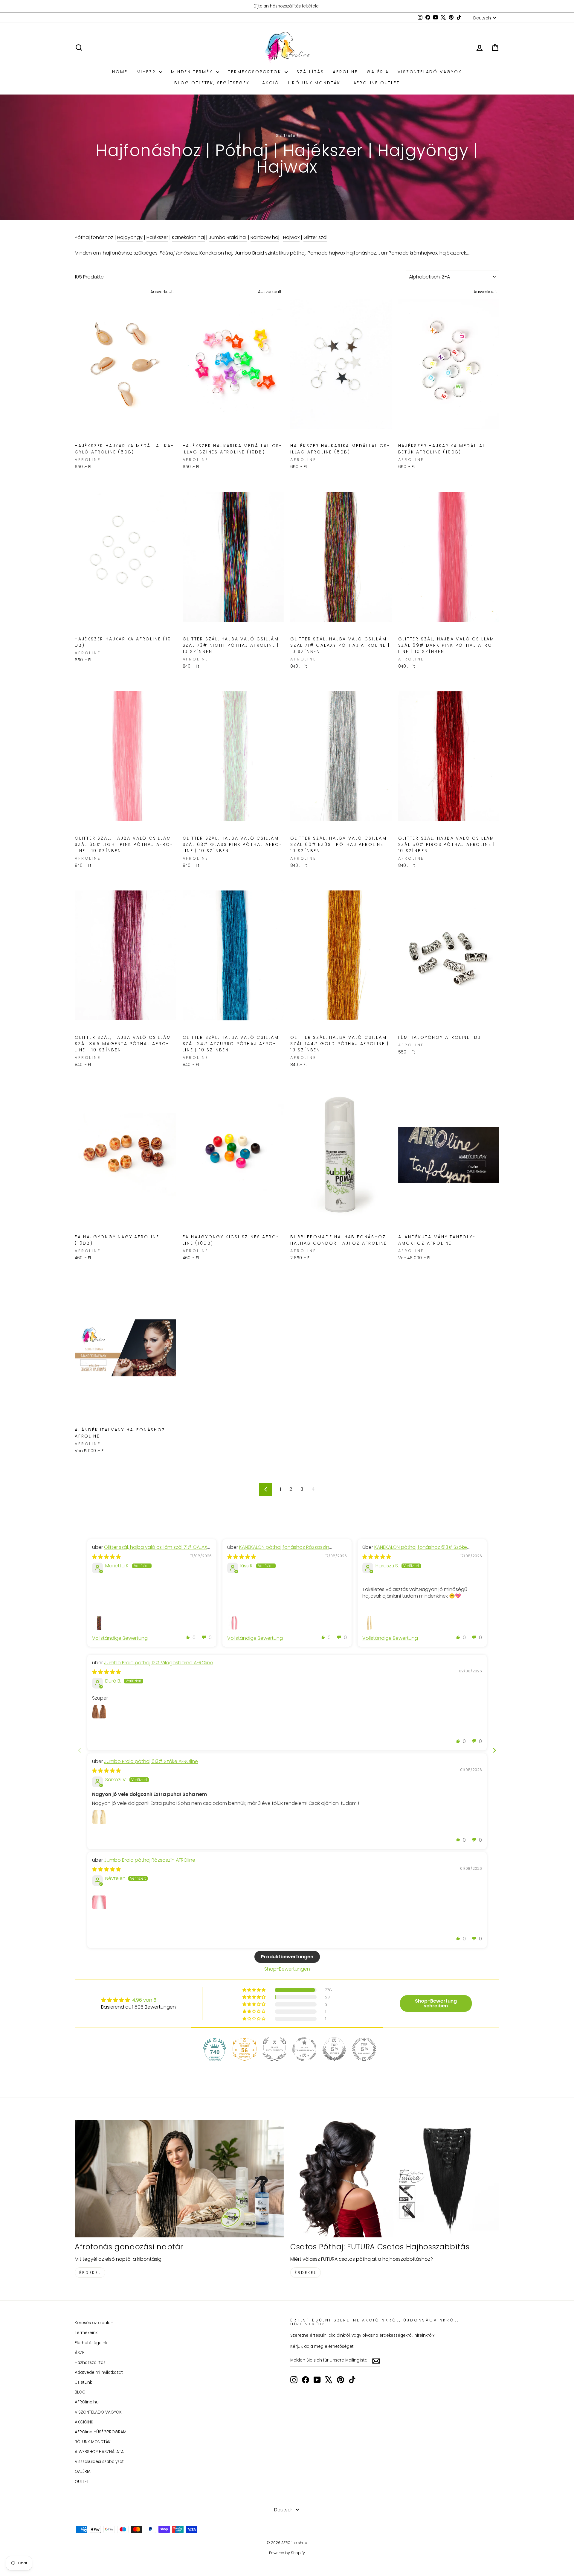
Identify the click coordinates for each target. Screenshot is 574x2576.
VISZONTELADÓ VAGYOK (430, 72)
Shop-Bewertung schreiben (436, 2003)
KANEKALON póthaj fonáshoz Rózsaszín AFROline (278, 1550)
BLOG (80, 2392)
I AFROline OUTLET (375, 83)
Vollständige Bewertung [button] (120, 1638)
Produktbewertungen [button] (287, 1957)
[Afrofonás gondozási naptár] (179, 2179)
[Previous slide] (80, 1750)
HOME (120, 72)
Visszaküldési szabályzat (99, 2462)
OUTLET (82, 2482)
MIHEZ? (147, 72)
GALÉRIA (378, 72)
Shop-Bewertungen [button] (287, 1969)
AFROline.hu (87, 2402)
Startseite (286, 136)
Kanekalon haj (188, 237)
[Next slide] (494, 1750)
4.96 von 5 (144, 2000)
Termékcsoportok (256, 72)
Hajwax (291, 237)
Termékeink (86, 2333)
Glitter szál (315, 237)
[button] (188, 1637)
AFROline (345, 72)
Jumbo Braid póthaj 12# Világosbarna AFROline (159, 1663)
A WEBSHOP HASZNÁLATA (99, 2452)
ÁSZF (80, 2353)
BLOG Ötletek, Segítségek (212, 83)
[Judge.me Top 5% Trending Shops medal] (364, 2049)
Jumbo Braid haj (228, 237)
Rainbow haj (265, 237)
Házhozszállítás (90, 2363)
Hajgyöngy (130, 237)
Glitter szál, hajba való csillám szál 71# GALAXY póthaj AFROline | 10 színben (151, 1550)
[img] (106, 1557)
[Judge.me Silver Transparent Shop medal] (304, 2049)
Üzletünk (83, 2382)
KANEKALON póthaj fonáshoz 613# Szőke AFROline (415, 1550)
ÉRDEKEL (90, 2273)
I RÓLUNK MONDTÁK (314, 83)
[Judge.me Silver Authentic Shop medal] (274, 2049)
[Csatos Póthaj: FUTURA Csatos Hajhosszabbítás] (395, 2179)
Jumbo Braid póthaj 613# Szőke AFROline (151, 1761)
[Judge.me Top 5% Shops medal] (334, 2049)
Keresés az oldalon (94, 2323)
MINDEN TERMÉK (193, 72)
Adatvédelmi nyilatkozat (99, 2372)
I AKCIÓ (269, 83)
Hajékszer (157, 237)
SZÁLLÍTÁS (310, 72)
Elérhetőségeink (91, 2343)
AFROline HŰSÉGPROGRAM (101, 2432)
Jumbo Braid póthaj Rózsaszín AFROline (150, 1860)
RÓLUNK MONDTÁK (93, 2442)
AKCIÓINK (84, 2422)
